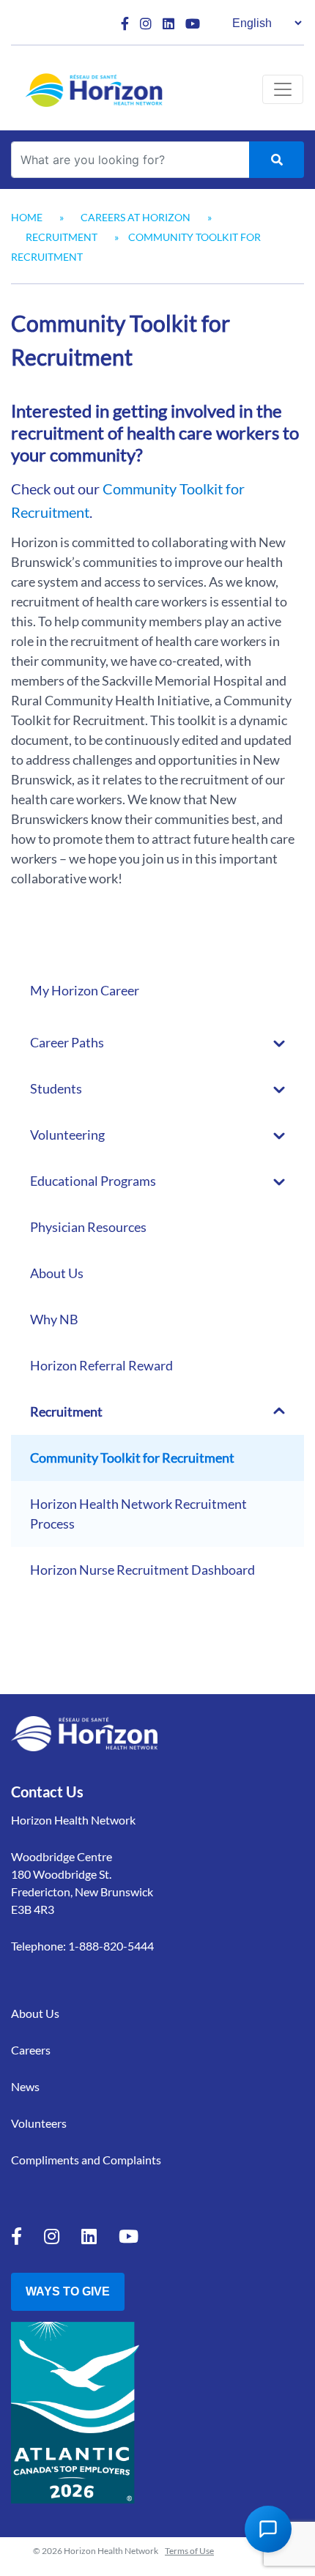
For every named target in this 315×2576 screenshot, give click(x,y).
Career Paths (67, 1042)
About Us (57, 1273)
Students (56, 1088)
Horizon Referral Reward (101, 1365)
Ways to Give (68, 2291)
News (25, 2086)
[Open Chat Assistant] (268, 2529)
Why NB (54, 1319)
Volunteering (67, 1135)
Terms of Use (189, 2551)
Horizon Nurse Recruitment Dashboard (142, 1570)
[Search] (277, 160)
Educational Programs (93, 1181)
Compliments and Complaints (86, 2160)
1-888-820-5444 (111, 1946)
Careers (31, 2050)
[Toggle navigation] (283, 89)
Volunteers (39, 2123)
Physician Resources (88, 1227)
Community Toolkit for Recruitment (132, 1458)
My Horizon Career (85, 990)
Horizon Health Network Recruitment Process (138, 1514)
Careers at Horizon (136, 217)
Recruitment (62, 237)
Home (27, 217)
